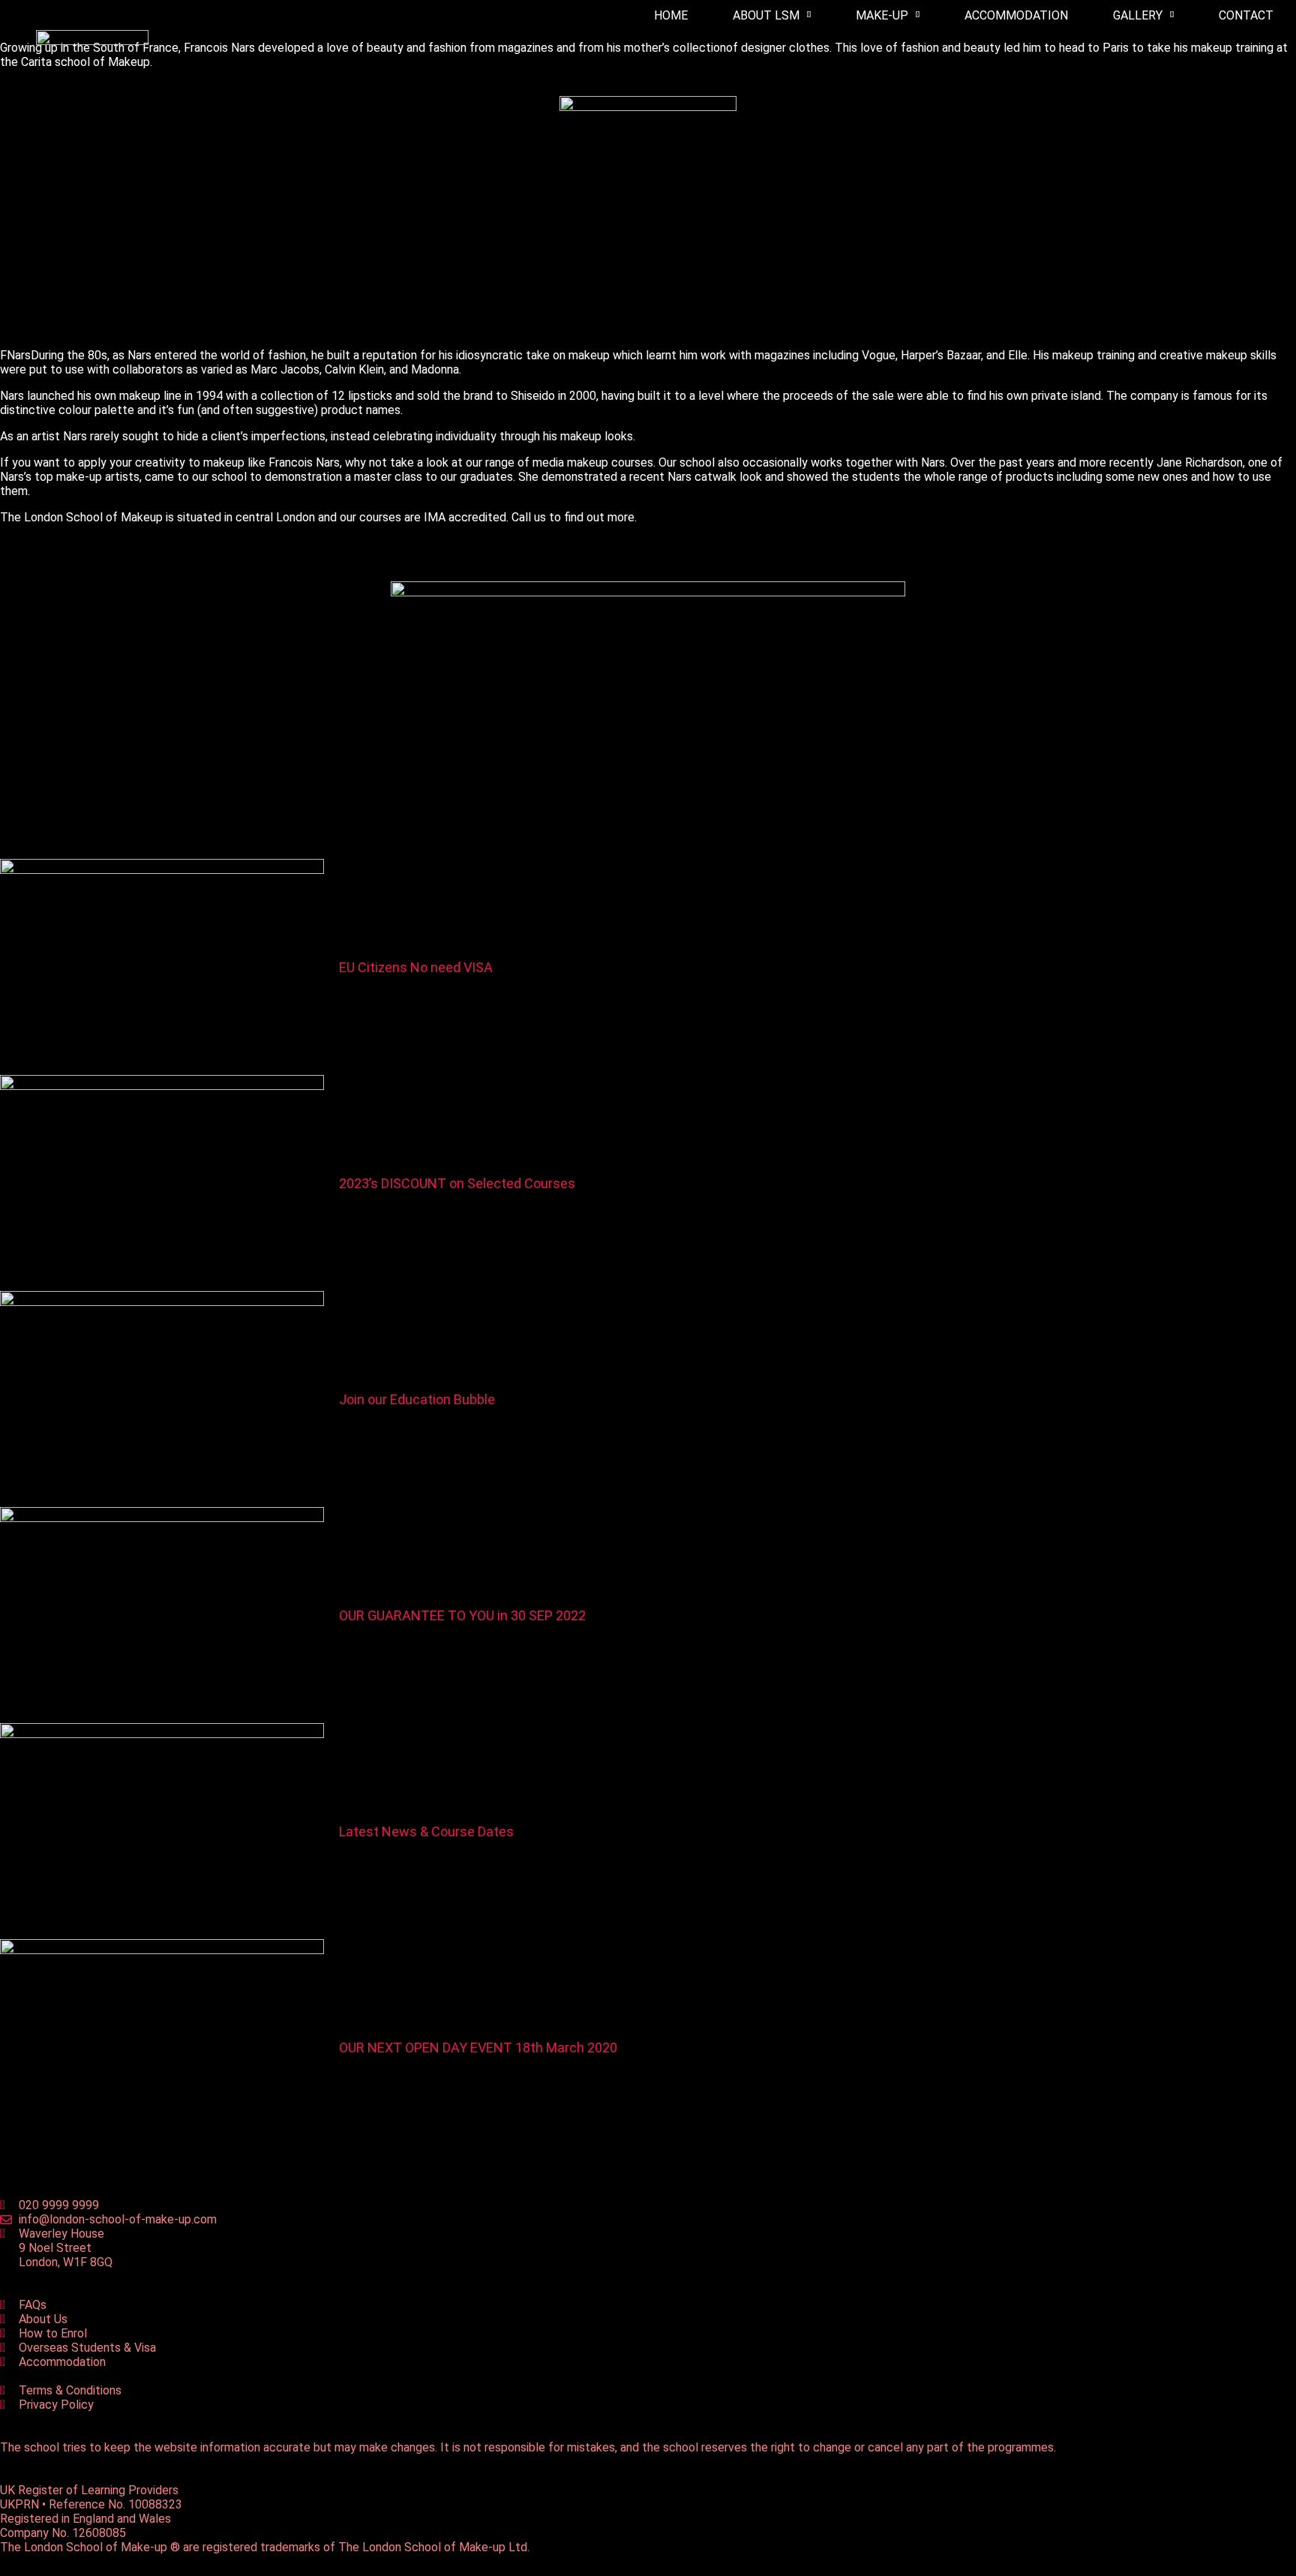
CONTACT (1246, 15)
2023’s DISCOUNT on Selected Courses (457, 1183)
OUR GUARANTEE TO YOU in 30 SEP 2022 (462, 1615)
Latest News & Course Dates (426, 1831)
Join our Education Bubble (417, 1399)
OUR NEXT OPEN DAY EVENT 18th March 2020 (478, 2048)
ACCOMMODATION (1016, 15)
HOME (671, 15)
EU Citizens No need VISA (416, 967)
